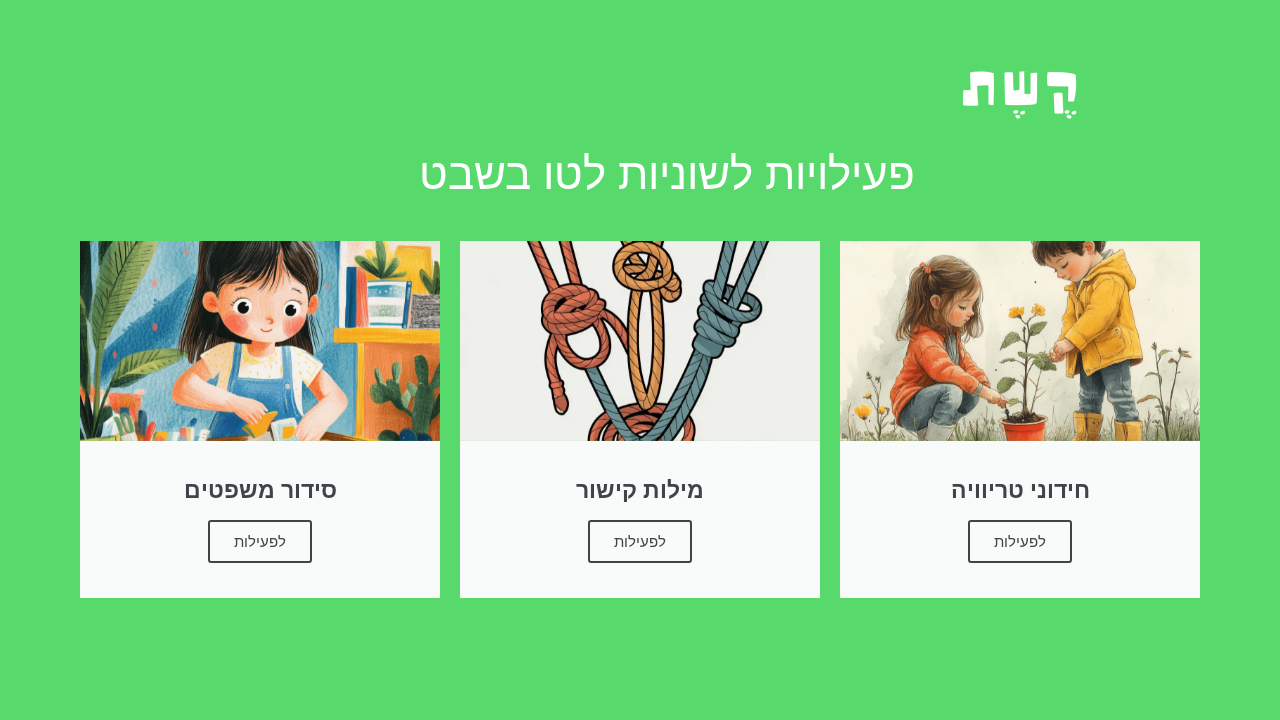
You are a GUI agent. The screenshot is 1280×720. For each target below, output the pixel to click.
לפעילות (1020, 541)
